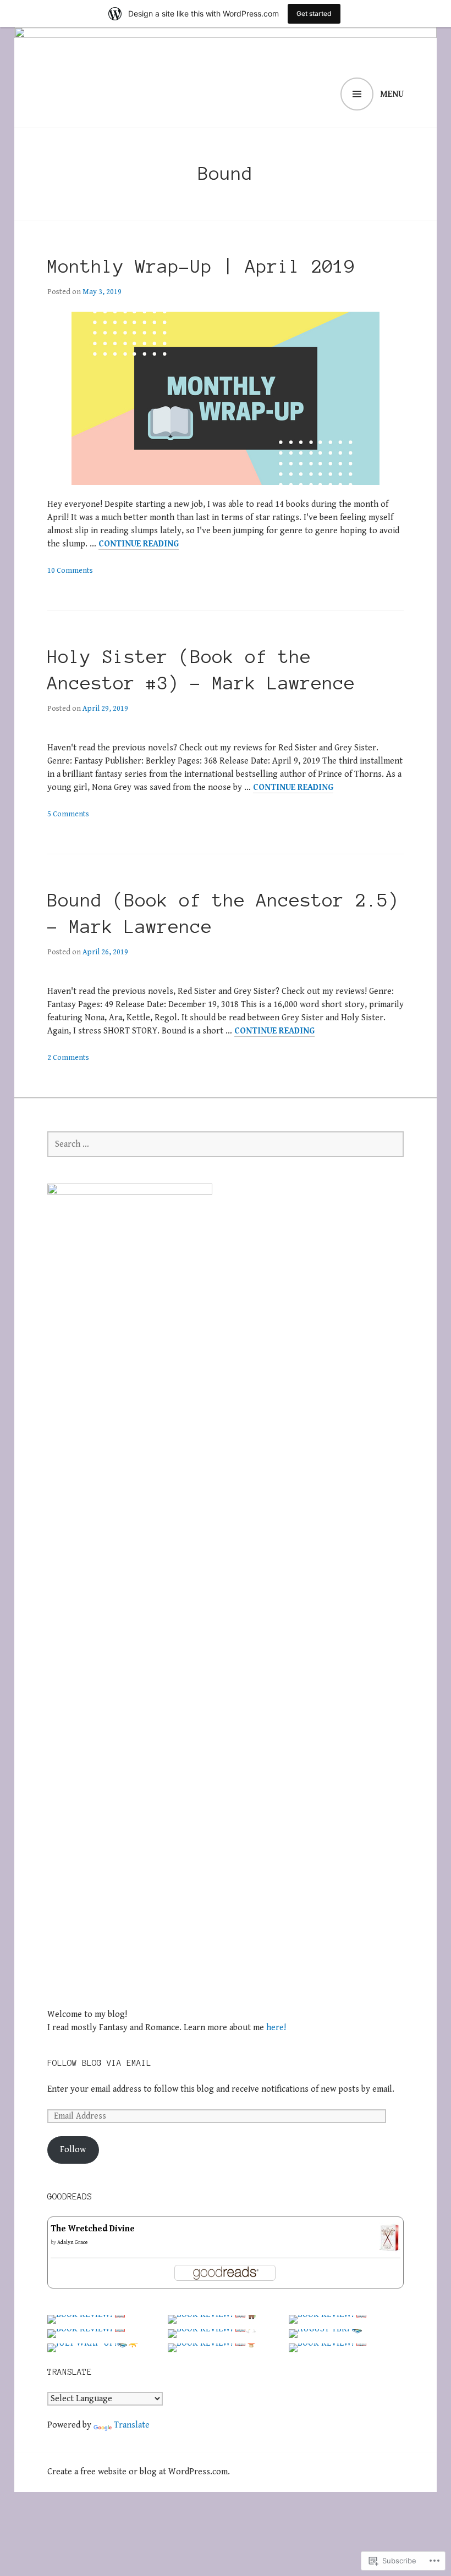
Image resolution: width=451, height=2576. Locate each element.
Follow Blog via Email (99, 2063)
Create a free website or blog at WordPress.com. (139, 2472)
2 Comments (68, 1058)
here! (276, 2028)
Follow (73, 2150)
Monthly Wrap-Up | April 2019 (201, 267)
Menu (392, 94)
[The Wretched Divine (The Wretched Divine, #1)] (390, 2246)
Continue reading (139, 544)
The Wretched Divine (93, 2229)
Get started (314, 13)
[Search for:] (226, 1144)
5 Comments (68, 814)
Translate (132, 2425)
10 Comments (70, 571)
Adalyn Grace (73, 2242)
